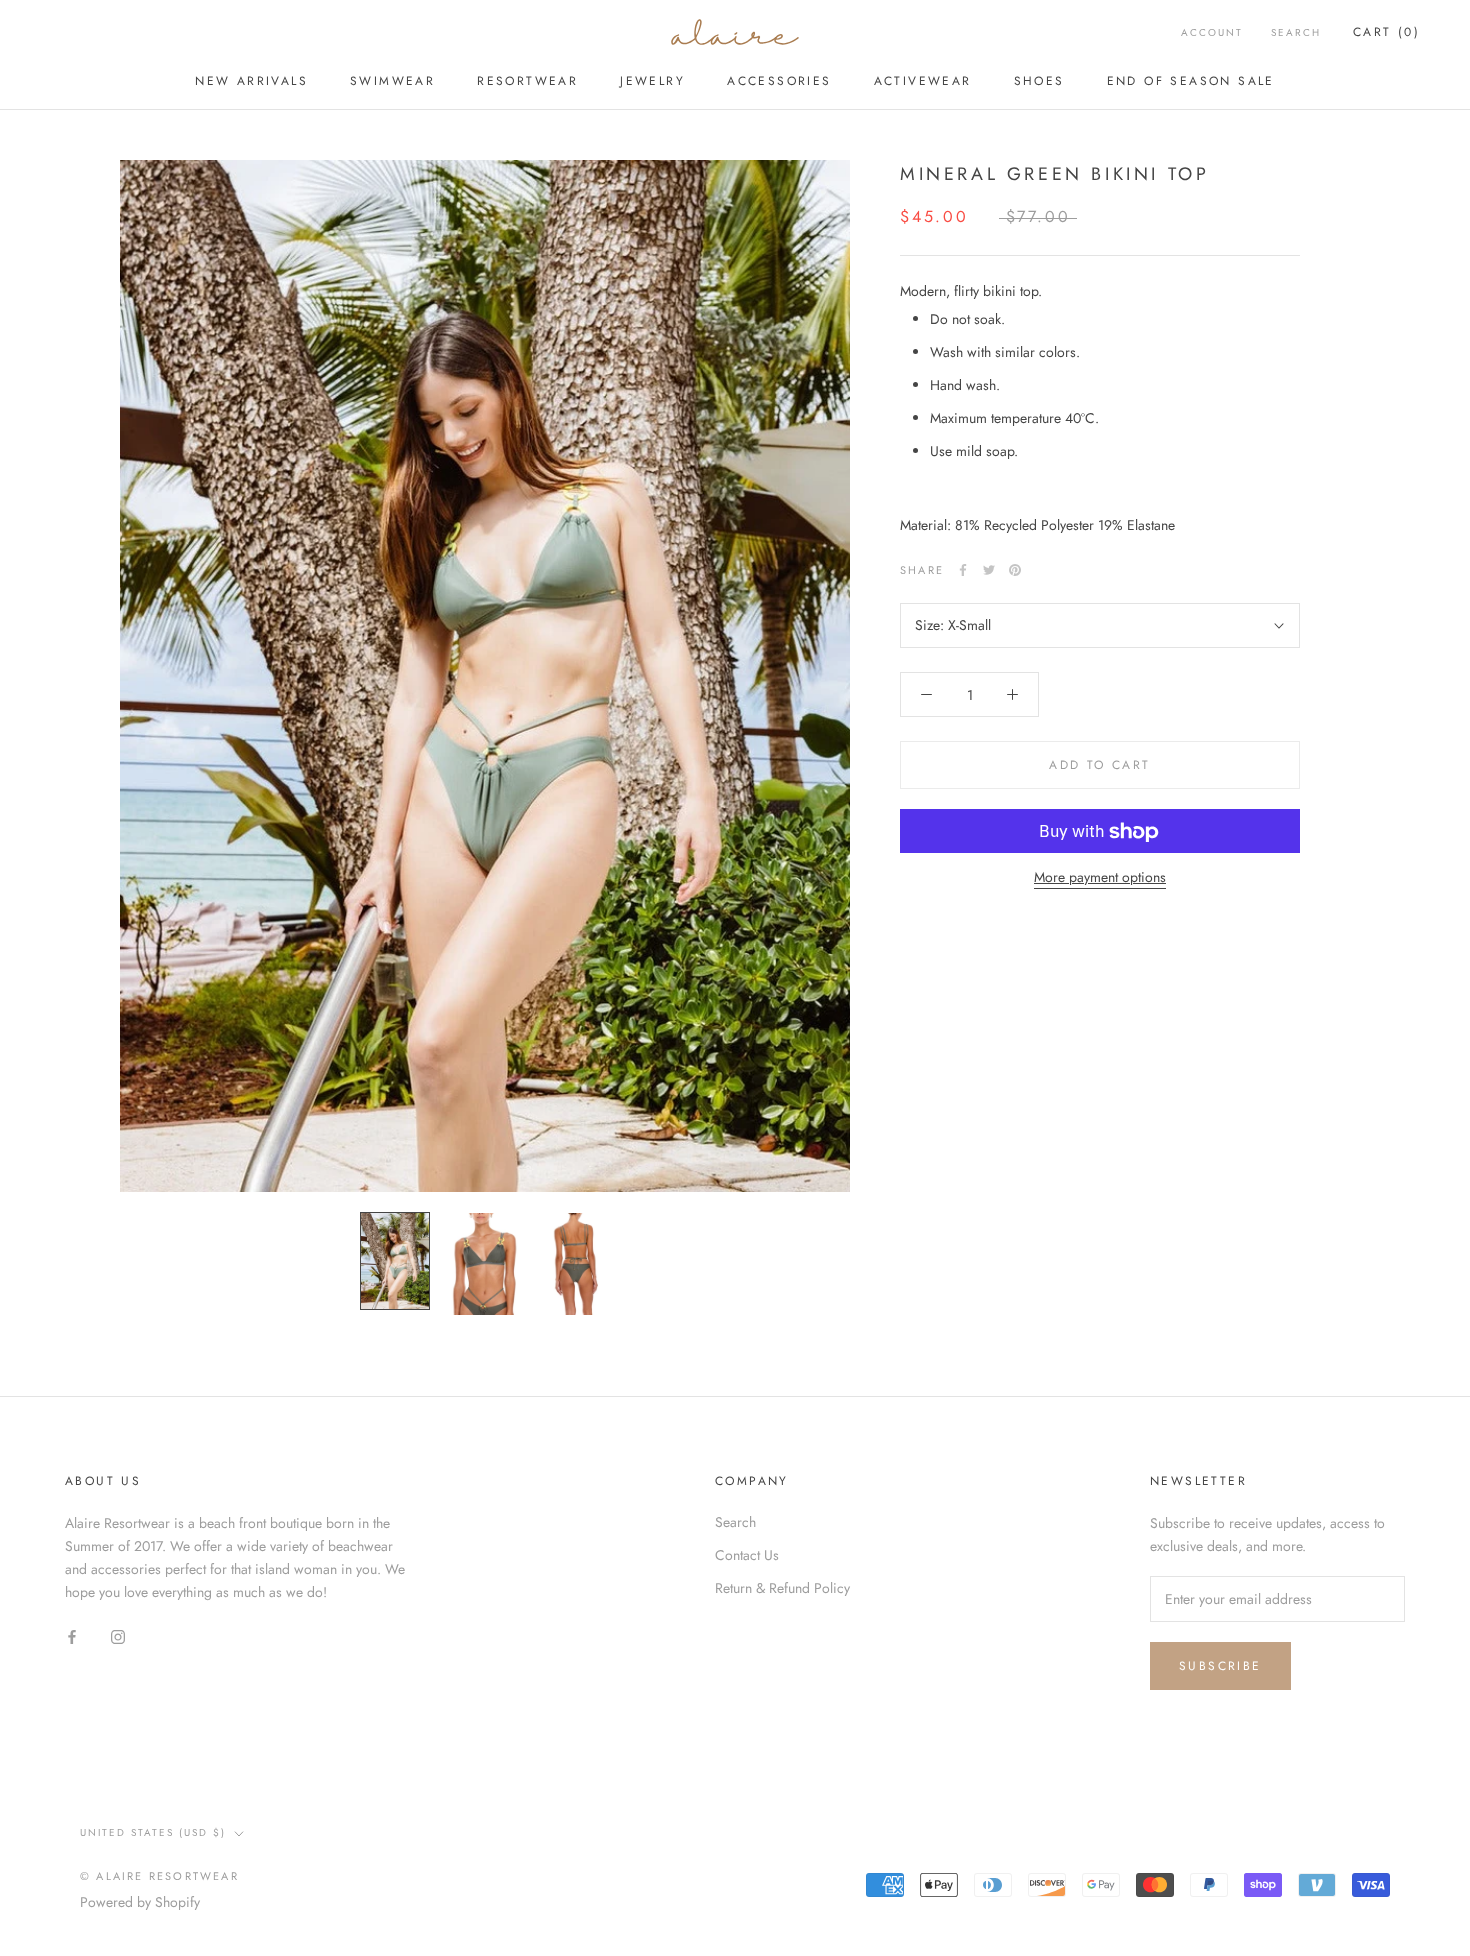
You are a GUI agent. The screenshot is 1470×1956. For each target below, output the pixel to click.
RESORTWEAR (527, 81)
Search (1296, 32)
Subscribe (1220, 1666)
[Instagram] (118, 1636)
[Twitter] (989, 570)
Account (1212, 32)
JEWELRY (652, 81)
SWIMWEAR (392, 81)
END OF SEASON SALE (1191, 81)
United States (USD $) (153, 1832)
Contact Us (747, 1555)
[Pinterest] (1015, 570)
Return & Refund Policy (782, 1588)
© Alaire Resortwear (159, 1876)
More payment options (1100, 878)
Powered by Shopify (140, 1902)
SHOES (1039, 81)
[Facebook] (963, 570)
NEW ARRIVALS (251, 81)
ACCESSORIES (779, 81)
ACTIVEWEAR (923, 81)
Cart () (1386, 32)
